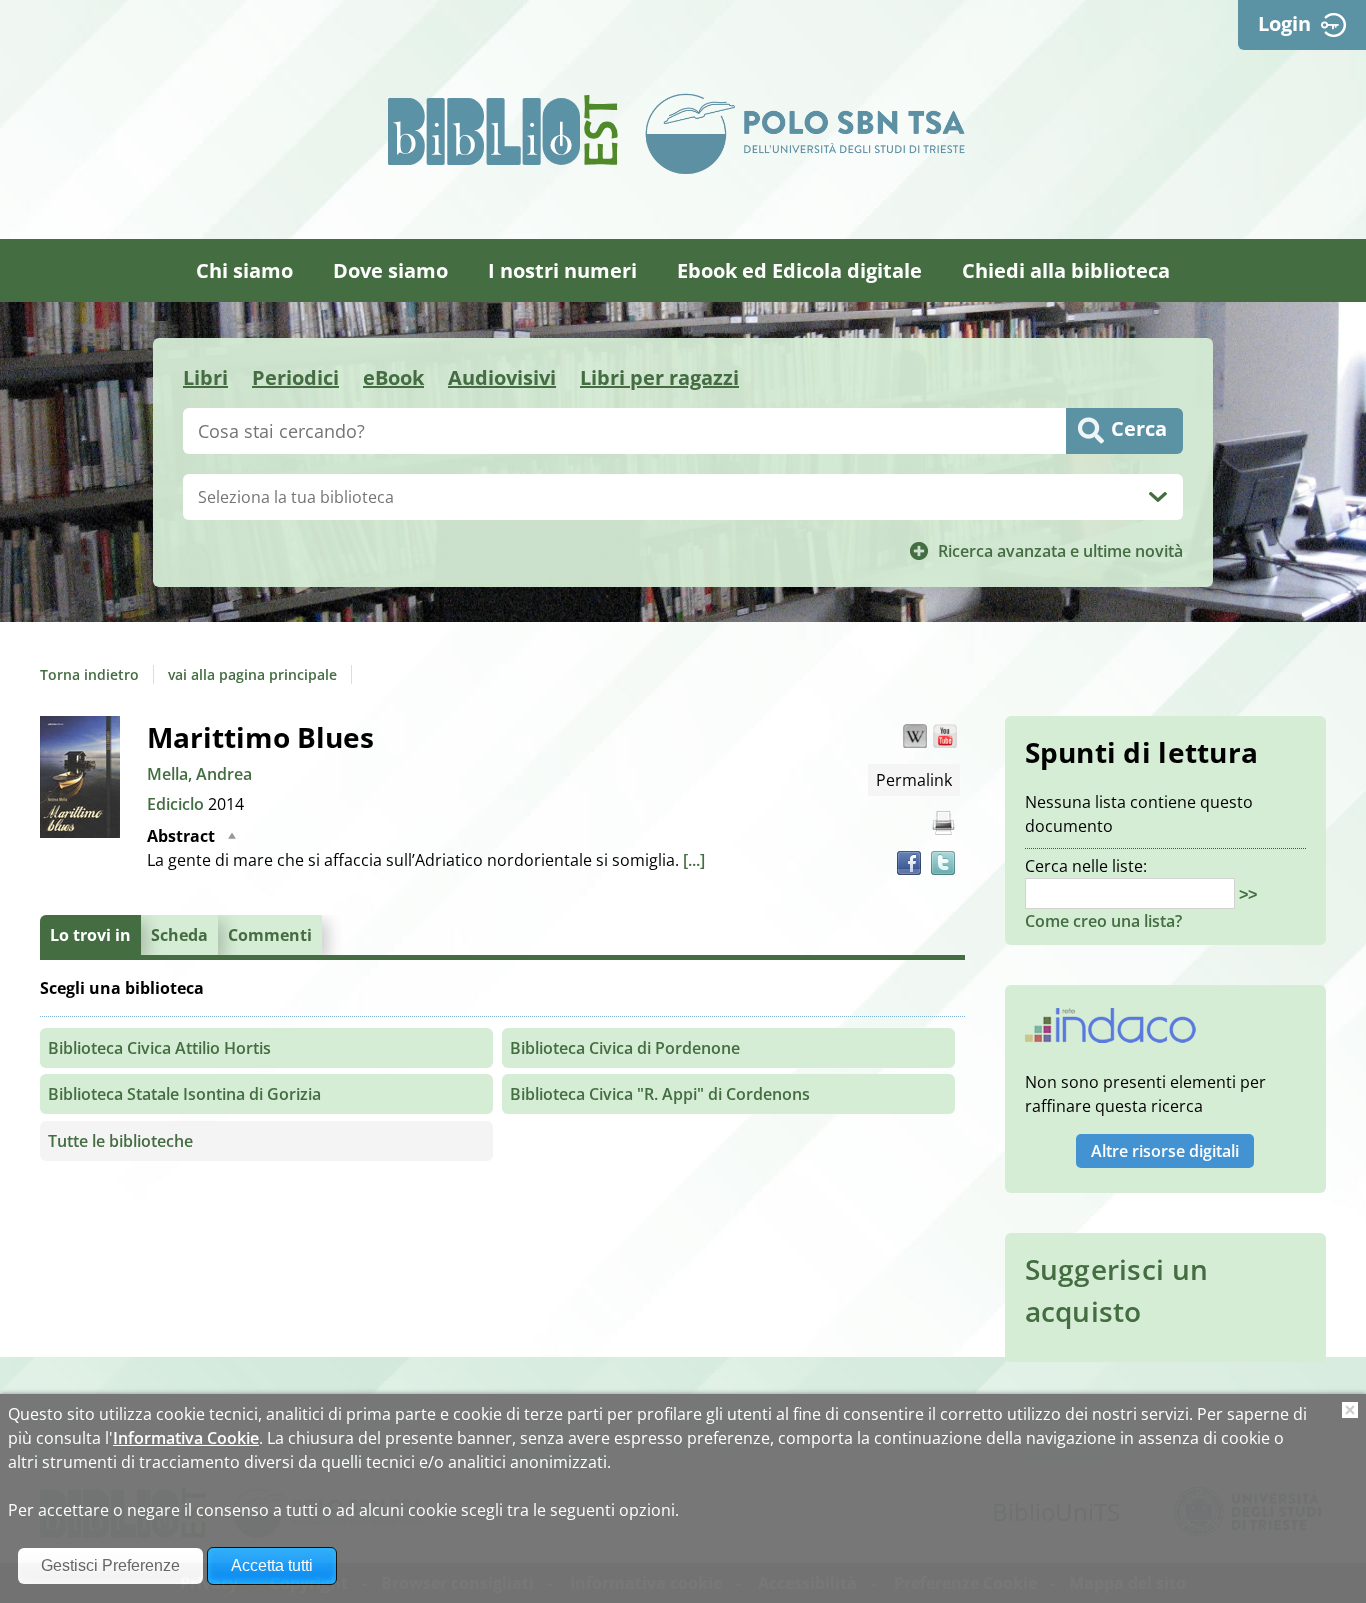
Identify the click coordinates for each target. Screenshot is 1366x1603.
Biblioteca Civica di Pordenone (625, 1048)
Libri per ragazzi (659, 377)
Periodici (295, 377)
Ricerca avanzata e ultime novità (1060, 551)
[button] (915, 736)
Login (1284, 23)
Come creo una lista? (1103, 921)
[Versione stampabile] (943, 823)
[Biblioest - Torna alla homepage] (503, 130)
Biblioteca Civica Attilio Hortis (159, 1048)
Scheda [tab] (179, 935)
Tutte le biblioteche (120, 1141)
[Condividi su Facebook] (909, 863)
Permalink (914, 780)
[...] (694, 860)
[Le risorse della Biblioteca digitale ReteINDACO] (1110, 1032)
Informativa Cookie (186, 1438)
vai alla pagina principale (252, 674)
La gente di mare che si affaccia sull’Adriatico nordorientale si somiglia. (426, 848)
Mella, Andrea (199, 774)
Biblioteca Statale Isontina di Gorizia (184, 1094)
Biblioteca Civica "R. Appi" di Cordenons (660, 1094)
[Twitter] (943, 863)
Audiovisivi (502, 377)
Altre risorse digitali (1165, 1151)
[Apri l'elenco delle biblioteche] (1158, 497)
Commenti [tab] (270, 935)
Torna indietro (89, 674)
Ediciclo (177, 804)
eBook (393, 377)
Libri (205, 377)
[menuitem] (244, 270)
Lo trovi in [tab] (90, 935)
